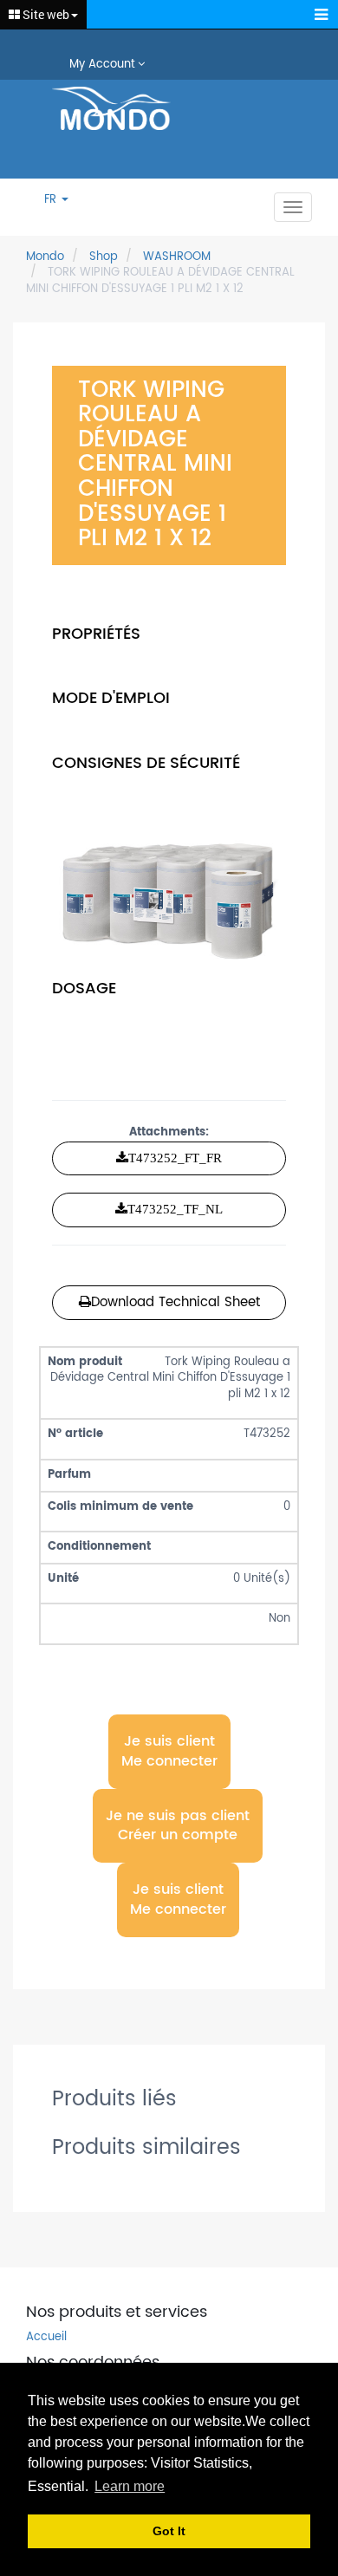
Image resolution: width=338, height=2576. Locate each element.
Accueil (46, 2338)
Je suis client (169, 1751)
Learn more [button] (130, 2486)
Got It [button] (169, 2531)
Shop (104, 257)
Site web (45, 14)
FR (52, 201)
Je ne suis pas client (178, 1826)
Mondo (45, 257)
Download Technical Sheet (175, 1302)
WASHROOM (177, 257)
